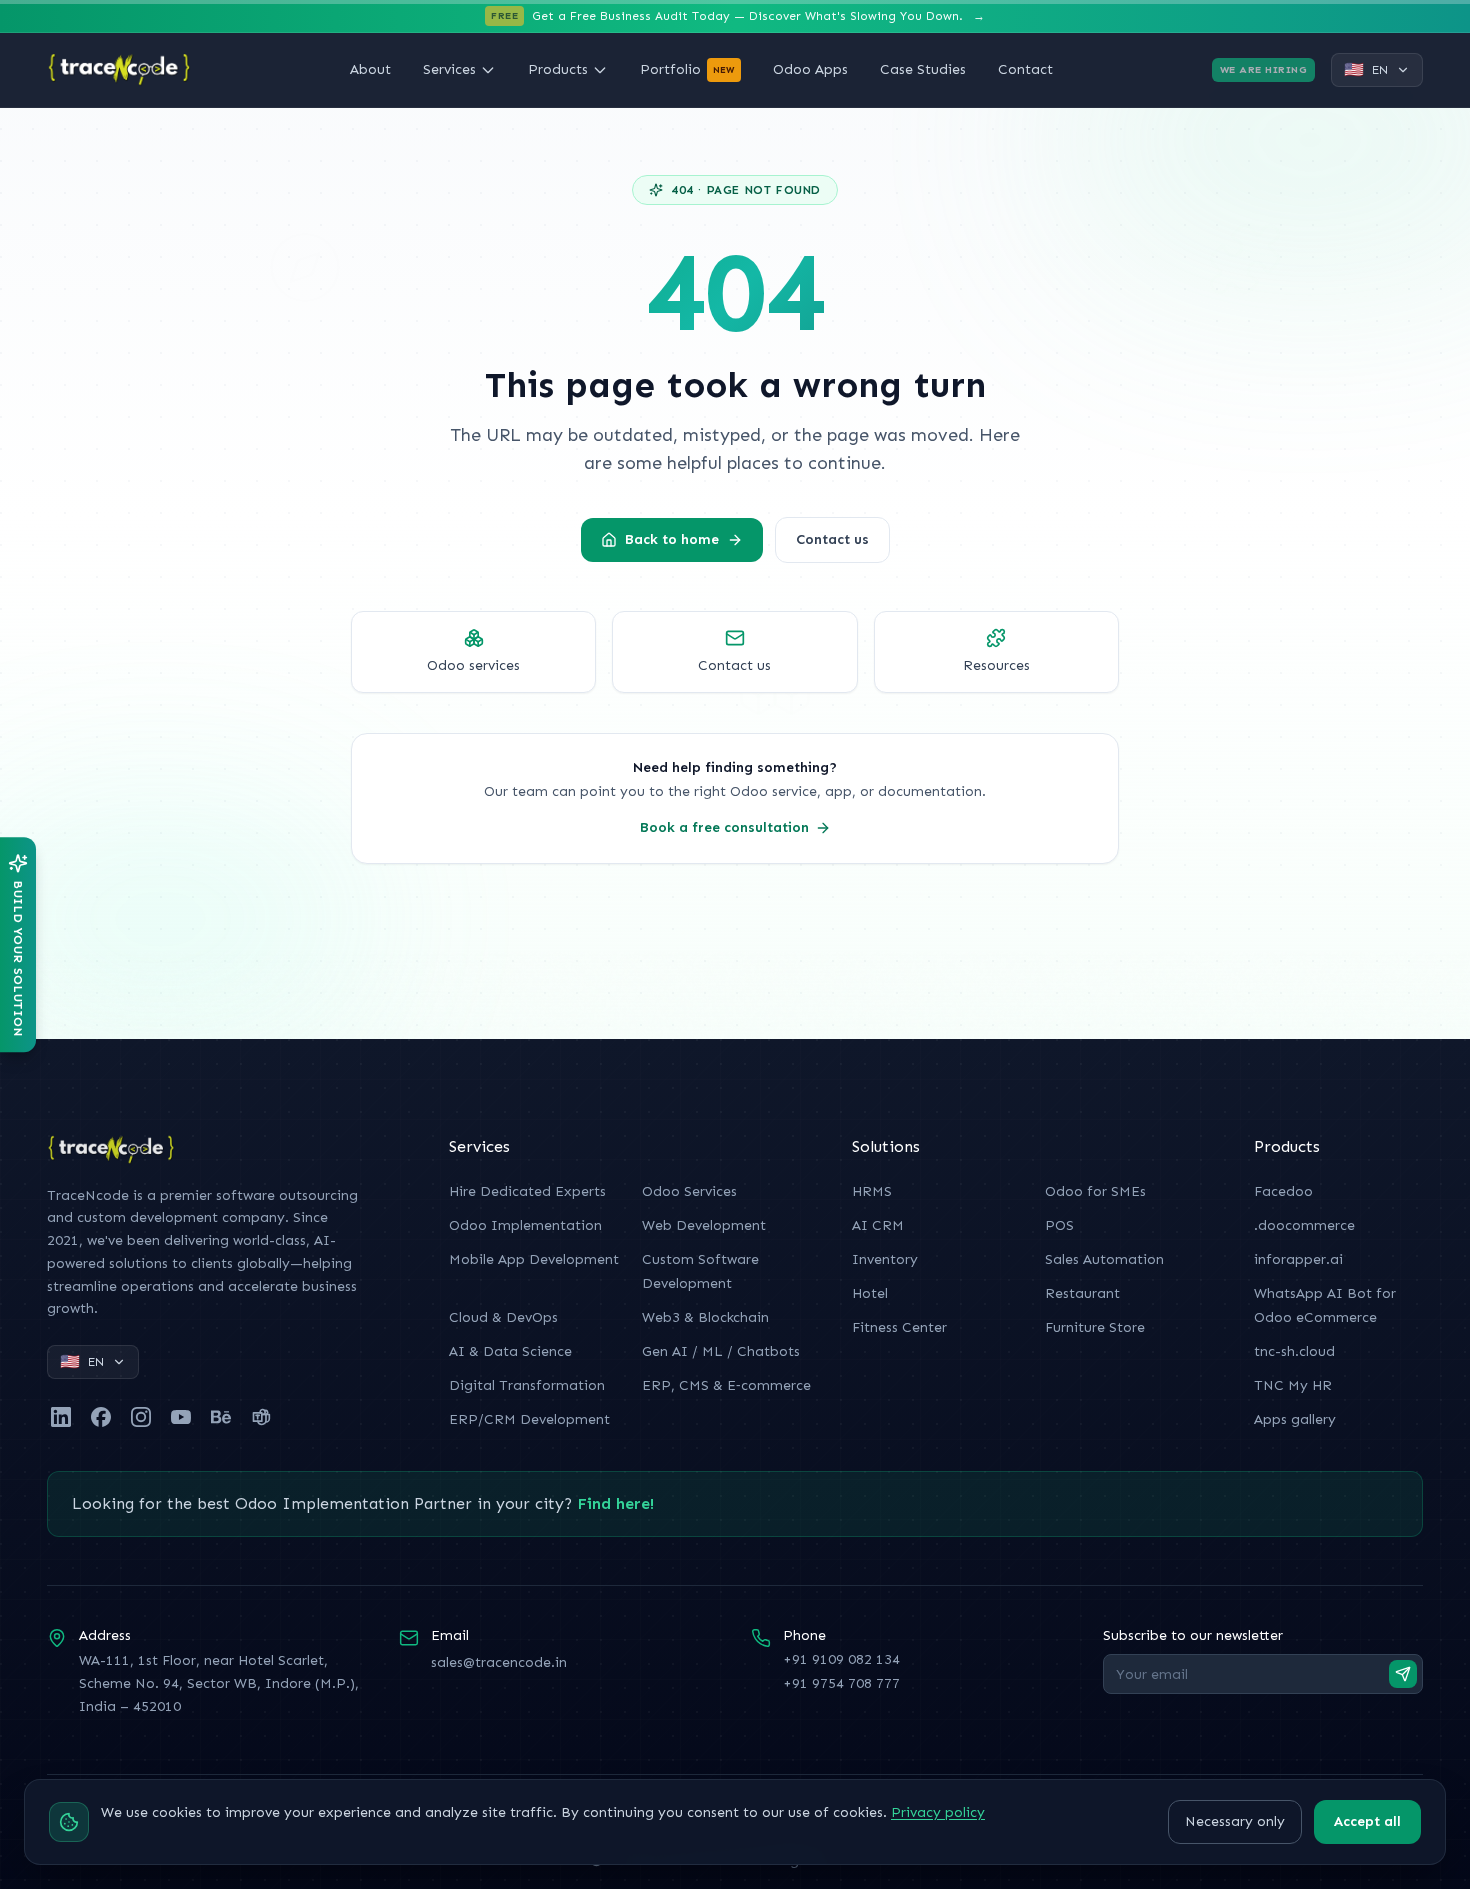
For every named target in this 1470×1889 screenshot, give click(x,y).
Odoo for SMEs (1095, 1191)
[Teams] (261, 1417)
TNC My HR (1293, 1385)
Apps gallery (1295, 1419)
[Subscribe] (1403, 1674)
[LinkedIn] (61, 1417)
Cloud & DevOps (503, 1317)
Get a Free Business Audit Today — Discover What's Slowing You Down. (738, 16)
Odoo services (473, 665)
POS (1059, 1225)
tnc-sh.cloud (1294, 1351)
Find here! (615, 1503)
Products (558, 69)
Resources (996, 665)
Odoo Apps (810, 69)
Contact (1025, 69)
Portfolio (687, 69)
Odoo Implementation (525, 1225)
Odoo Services (689, 1191)
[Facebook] (101, 1417)
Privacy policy (938, 1812)
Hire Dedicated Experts (527, 1191)
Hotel (870, 1293)
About (370, 69)
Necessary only (1235, 1821)
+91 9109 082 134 (841, 1659)
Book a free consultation (724, 827)
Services (449, 69)
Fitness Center (899, 1327)
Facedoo (1283, 1191)
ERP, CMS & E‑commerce (726, 1385)
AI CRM (878, 1225)
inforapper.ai (1298, 1259)
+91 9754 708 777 (841, 1683)
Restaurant (1082, 1293)
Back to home (672, 539)
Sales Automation (1104, 1259)
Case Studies (923, 69)
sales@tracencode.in (499, 1662)
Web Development (704, 1225)
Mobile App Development (534, 1259)
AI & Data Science (510, 1351)
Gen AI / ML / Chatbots (721, 1351)
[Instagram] (141, 1417)
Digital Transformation (527, 1385)
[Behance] (221, 1417)
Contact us (832, 539)
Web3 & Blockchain (705, 1317)
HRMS (872, 1191)
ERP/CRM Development (529, 1419)
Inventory (885, 1259)
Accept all (1367, 1821)
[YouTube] (181, 1417)
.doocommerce (1304, 1225)
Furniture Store (1095, 1327)
